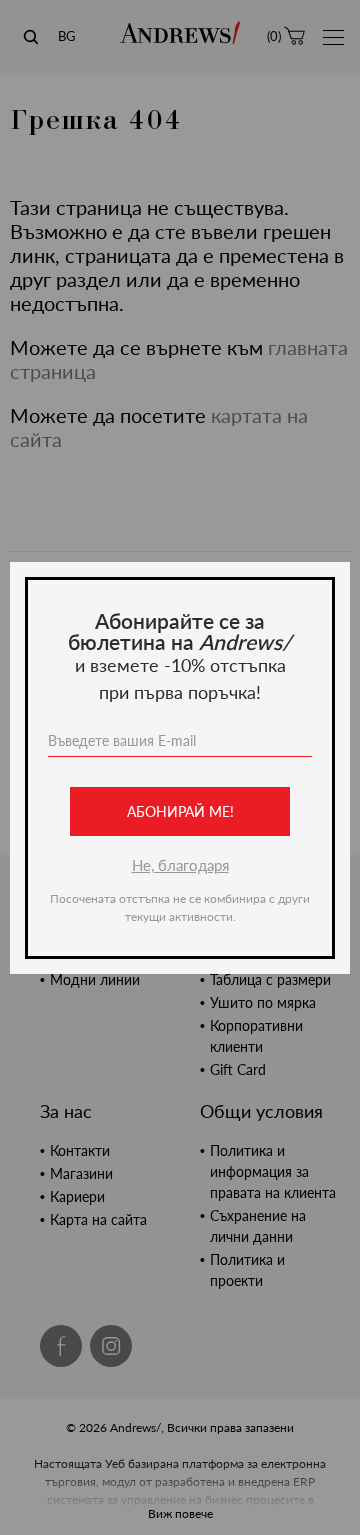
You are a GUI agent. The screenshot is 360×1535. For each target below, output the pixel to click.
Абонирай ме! (180, 811)
